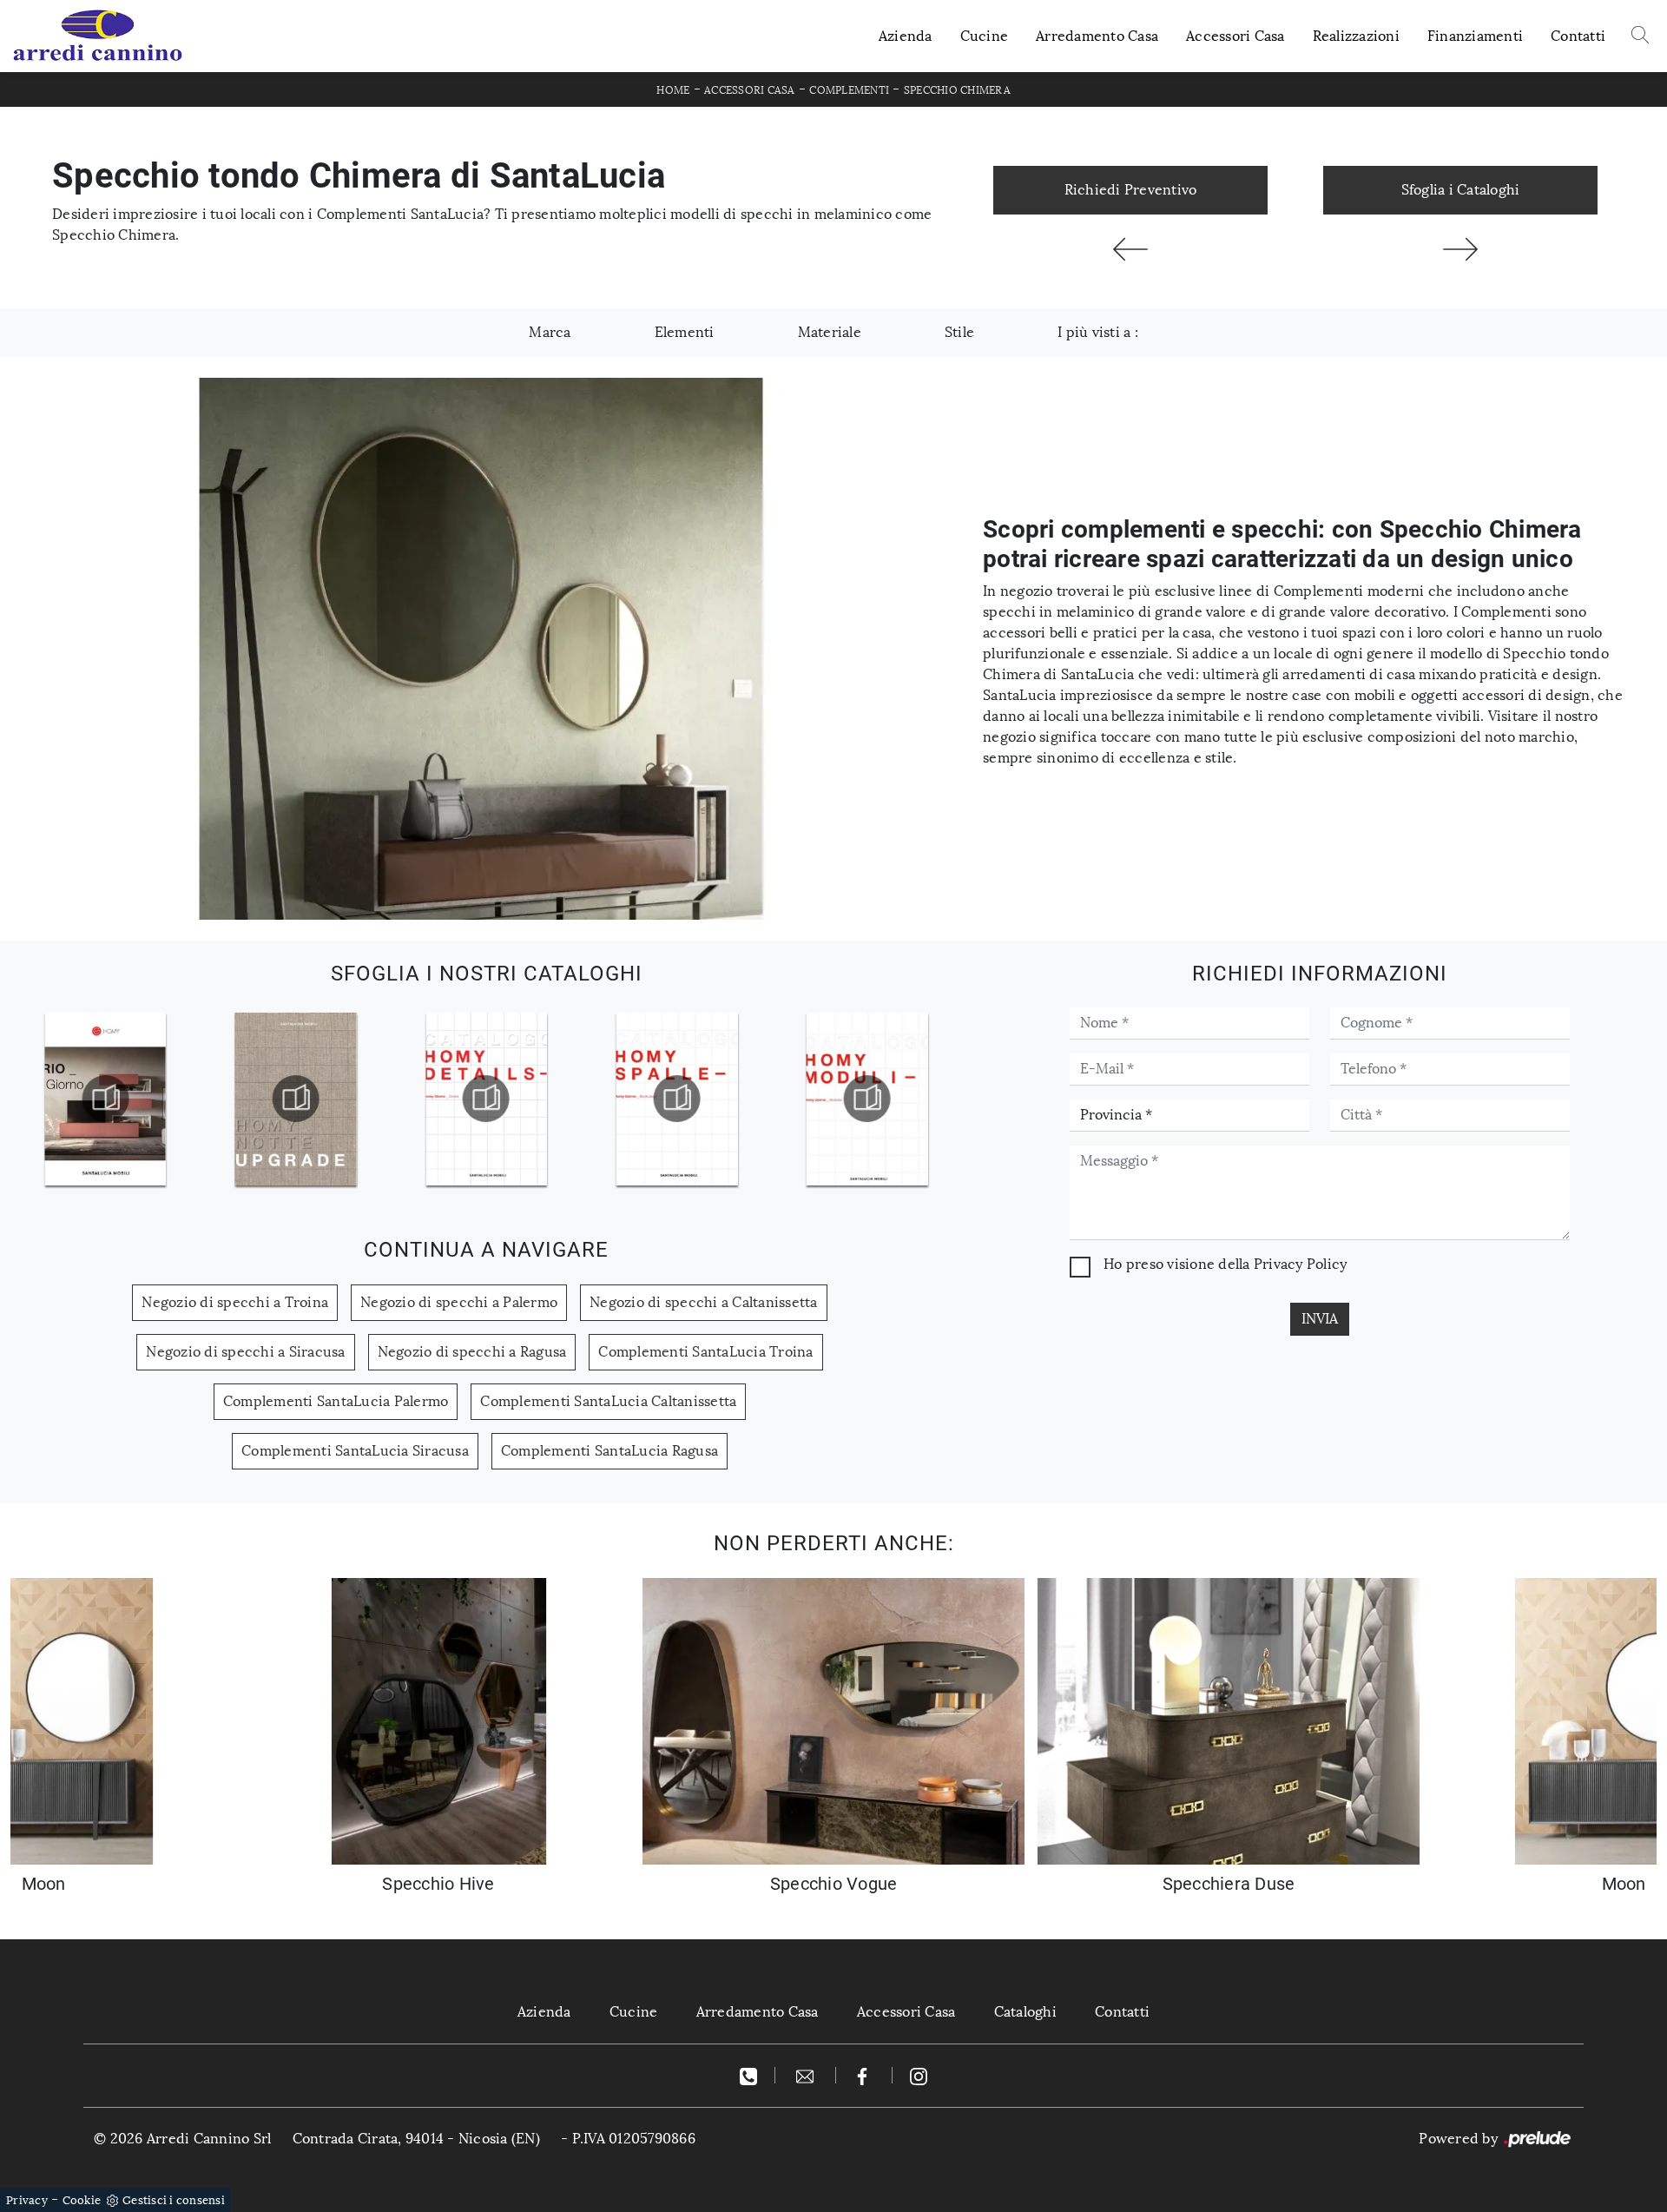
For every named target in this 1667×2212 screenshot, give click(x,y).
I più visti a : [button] (1098, 332)
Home (673, 90)
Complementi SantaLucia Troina (705, 1352)
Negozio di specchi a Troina (235, 1302)
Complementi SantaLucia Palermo (336, 1401)
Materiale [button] (830, 332)
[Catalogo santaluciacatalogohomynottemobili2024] (105, 1099)
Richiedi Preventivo (1131, 190)
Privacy (27, 2200)
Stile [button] (959, 332)
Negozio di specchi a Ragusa (472, 1352)
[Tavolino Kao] (1460, 249)
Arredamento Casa (1097, 36)
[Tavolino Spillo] (1130, 249)
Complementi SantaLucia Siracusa (355, 1451)
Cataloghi (1025, 2012)
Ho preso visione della (1225, 1264)
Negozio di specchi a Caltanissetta (704, 1302)
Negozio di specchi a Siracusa (245, 1352)
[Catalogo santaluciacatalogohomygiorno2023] (486, 1099)
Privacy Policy (1301, 1264)
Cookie (82, 2200)
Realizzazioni (1356, 36)
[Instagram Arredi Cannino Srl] (919, 2075)
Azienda (906, 36)
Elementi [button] (685, 332)
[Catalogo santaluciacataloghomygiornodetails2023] (295, 1099)
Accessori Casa (1235, 36)
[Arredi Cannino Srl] (97, 36)
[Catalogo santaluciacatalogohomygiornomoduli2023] (676, 1099)
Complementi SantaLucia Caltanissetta (608, 1401)
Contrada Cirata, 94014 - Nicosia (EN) (416, 2139)
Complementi (849, 90)
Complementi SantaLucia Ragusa (609, 1451)
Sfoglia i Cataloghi (1461, 190)
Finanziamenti (1475, 36)
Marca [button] (550, 332)
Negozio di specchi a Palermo (459, 1302)
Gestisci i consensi (174, 2200)
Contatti (1578, 36)
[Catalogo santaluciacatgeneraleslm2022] (867, 1099)
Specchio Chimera (957, 90)
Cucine (985, 36)
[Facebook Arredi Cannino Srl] (864, 2075)
